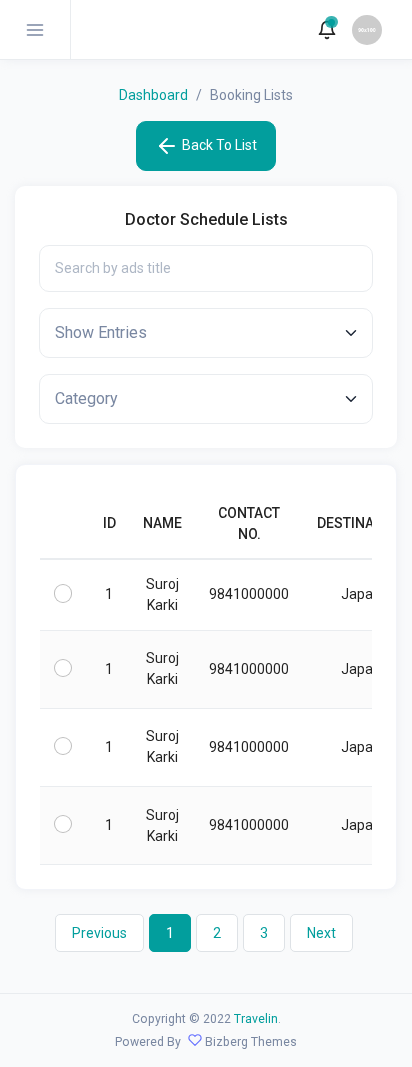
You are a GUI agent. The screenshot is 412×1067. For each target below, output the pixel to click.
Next (321, 933)
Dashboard (153, 95)
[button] (327, 29)
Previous (99, 933)
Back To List (218, 145)
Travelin (256, 1019)
